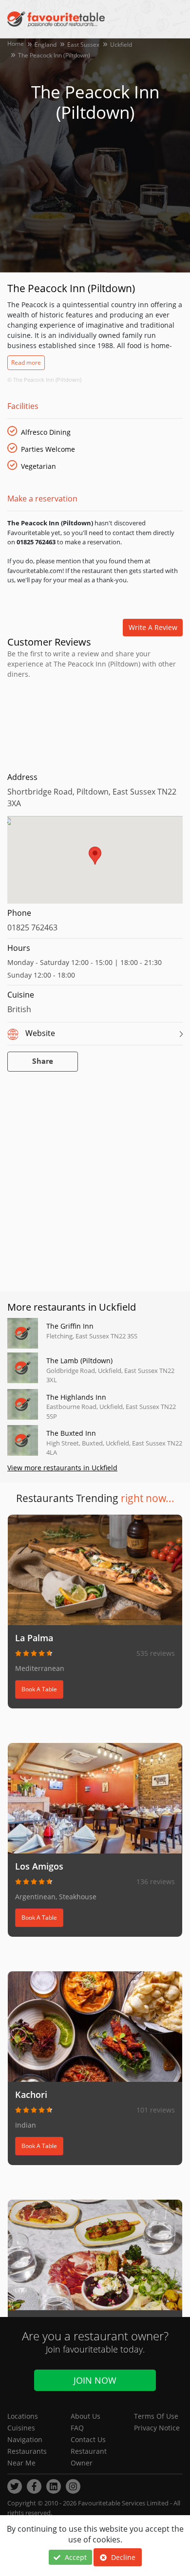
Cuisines (21, 2428)
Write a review (153, 627)
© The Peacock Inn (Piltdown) (44, 380)
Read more (26, 362)
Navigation (25, 2439)
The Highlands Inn (76, 1397)
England (46, 45)
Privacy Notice (157, 2428)
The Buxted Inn (71, 1433)
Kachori (31, 2094)
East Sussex (83, 45)
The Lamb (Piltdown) (79, 1361)
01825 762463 (32, 927)
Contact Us (88, 2439)
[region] (95, 865)
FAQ (77, 2428)
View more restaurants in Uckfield (62, 1468)
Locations (23, 2416)
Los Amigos (39, 1866)
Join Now (95, 2380)
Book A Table (39, 1689)
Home (16, 44)
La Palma (34, 1638)
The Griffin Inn (70, 1326)
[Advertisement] (95, 723)
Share (43, 1062)
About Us (85, 2416)
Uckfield (121, 45)
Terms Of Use (156, 2416)
